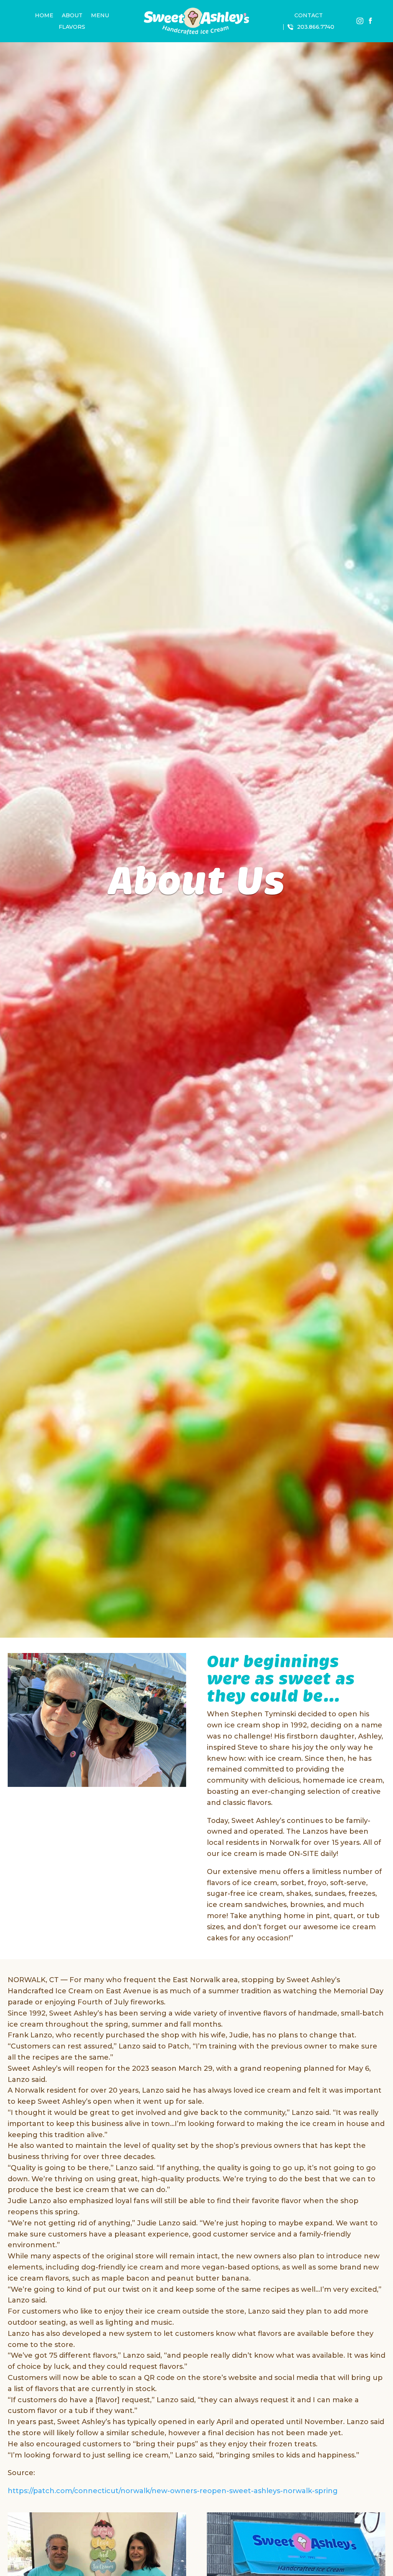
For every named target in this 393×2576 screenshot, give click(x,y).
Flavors (72, 27)
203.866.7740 (316, 27)
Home (44, 16)
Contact (309, 16)
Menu (100, 16)
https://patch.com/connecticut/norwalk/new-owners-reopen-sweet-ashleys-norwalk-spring (173, 2491)
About (72, 16)
